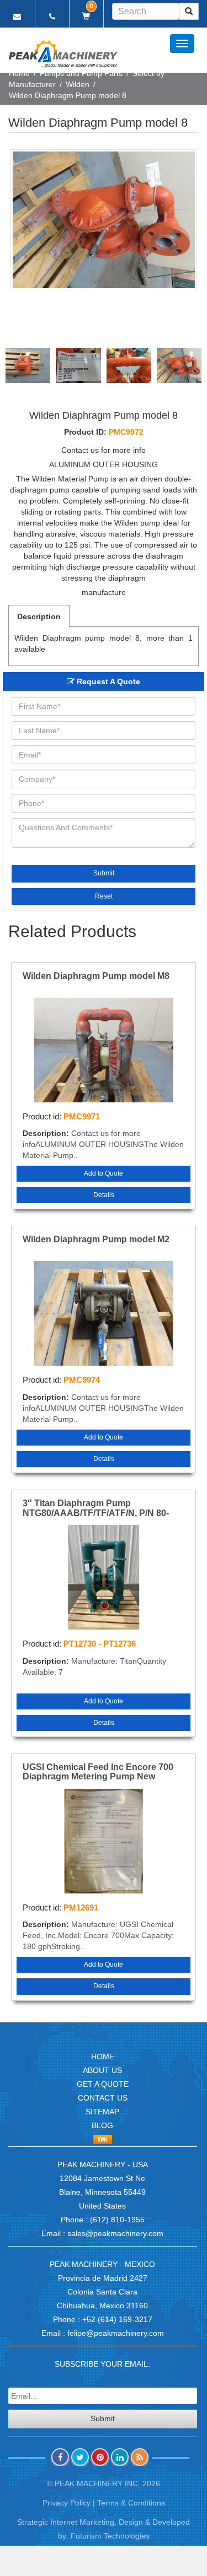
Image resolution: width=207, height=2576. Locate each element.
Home (19, 73)
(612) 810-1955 (117, 2220)
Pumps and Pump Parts (81, 73)
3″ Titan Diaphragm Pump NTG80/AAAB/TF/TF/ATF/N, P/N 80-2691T (96, 1508)
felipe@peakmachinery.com (116, 2333)
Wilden (78, 84)
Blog (102, 2125)
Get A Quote (103, 2084)
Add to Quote (104, 1173)
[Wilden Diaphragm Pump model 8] (104, 220)
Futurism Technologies (110, 2536)
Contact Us (103, 2098)
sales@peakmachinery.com (115, 2233)
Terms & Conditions (131, 2503)
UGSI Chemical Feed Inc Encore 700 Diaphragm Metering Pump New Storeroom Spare (98, 1772)
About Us (102, 2070)
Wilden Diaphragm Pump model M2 (96, 1239)
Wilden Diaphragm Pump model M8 (96, 976)
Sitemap (102, 2112)
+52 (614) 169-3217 (117, 2319)
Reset (104, 896)
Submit (104, 873)
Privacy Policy (67, 2503)
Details (104, 1195)
